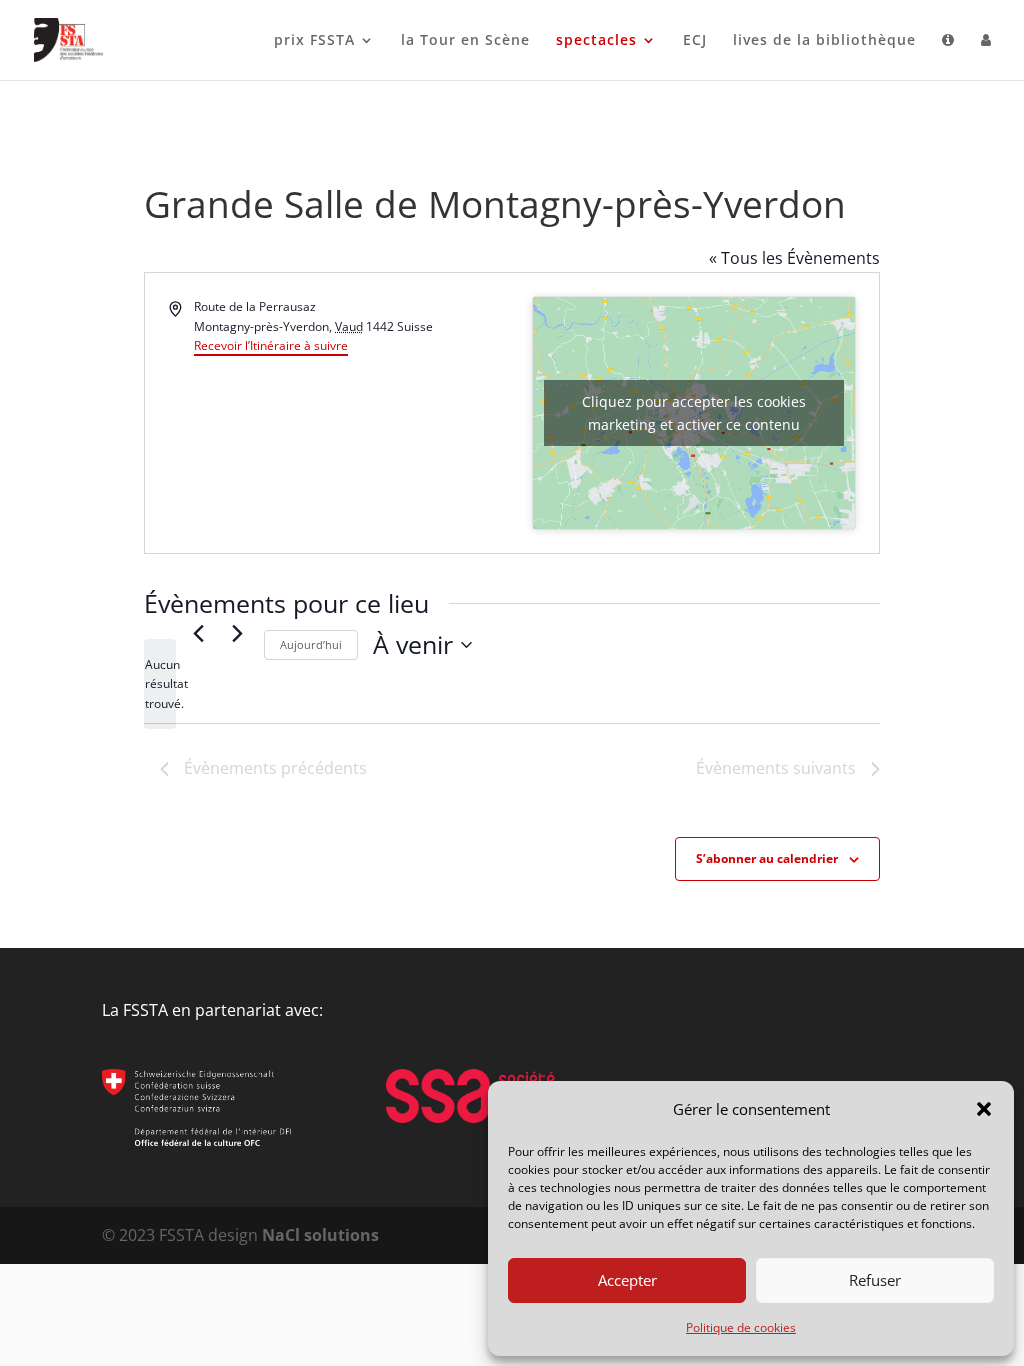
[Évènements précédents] (198, 633)
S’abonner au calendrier (767, 858)
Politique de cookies (741, 1327)
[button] (984, 1109)
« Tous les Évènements (794, 258)
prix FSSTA (314, 41)
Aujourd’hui (311, 644)
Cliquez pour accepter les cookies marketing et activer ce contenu (694, 413)
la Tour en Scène (465, 41)
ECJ (695, 41)
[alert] (160, 684)
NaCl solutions (320, 1235)
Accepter (627, 1280)
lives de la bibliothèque (824, 41)
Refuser (875, 1280)
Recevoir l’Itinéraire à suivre (271, 345)
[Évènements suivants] (237, 633)
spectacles (596, 41)
